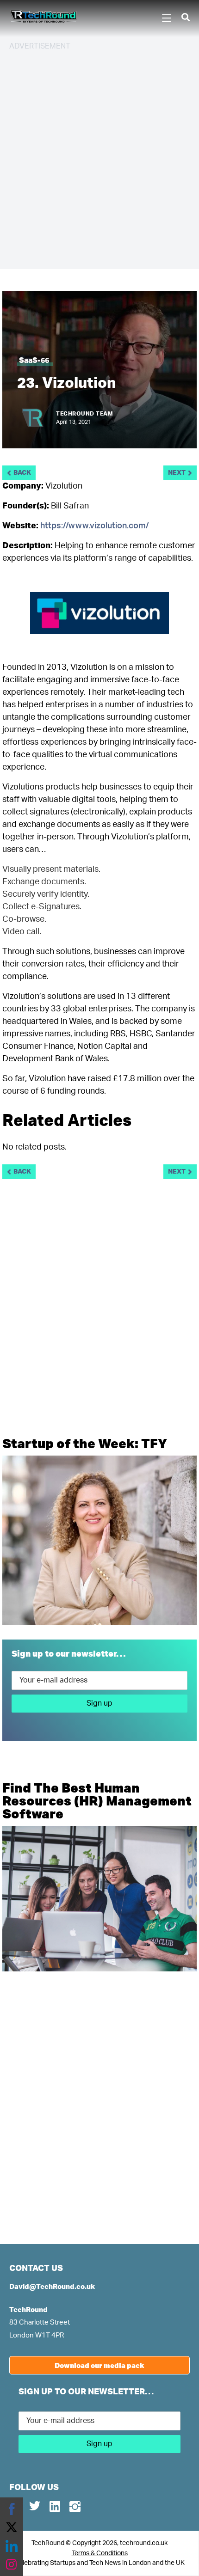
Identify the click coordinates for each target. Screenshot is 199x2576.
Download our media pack (99, 2365)
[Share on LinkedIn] (12, 2546)
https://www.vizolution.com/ (94, 526)
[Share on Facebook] (12, 2509)
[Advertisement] (99, 159)
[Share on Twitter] (12, 2527)
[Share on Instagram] (12, 2564)
